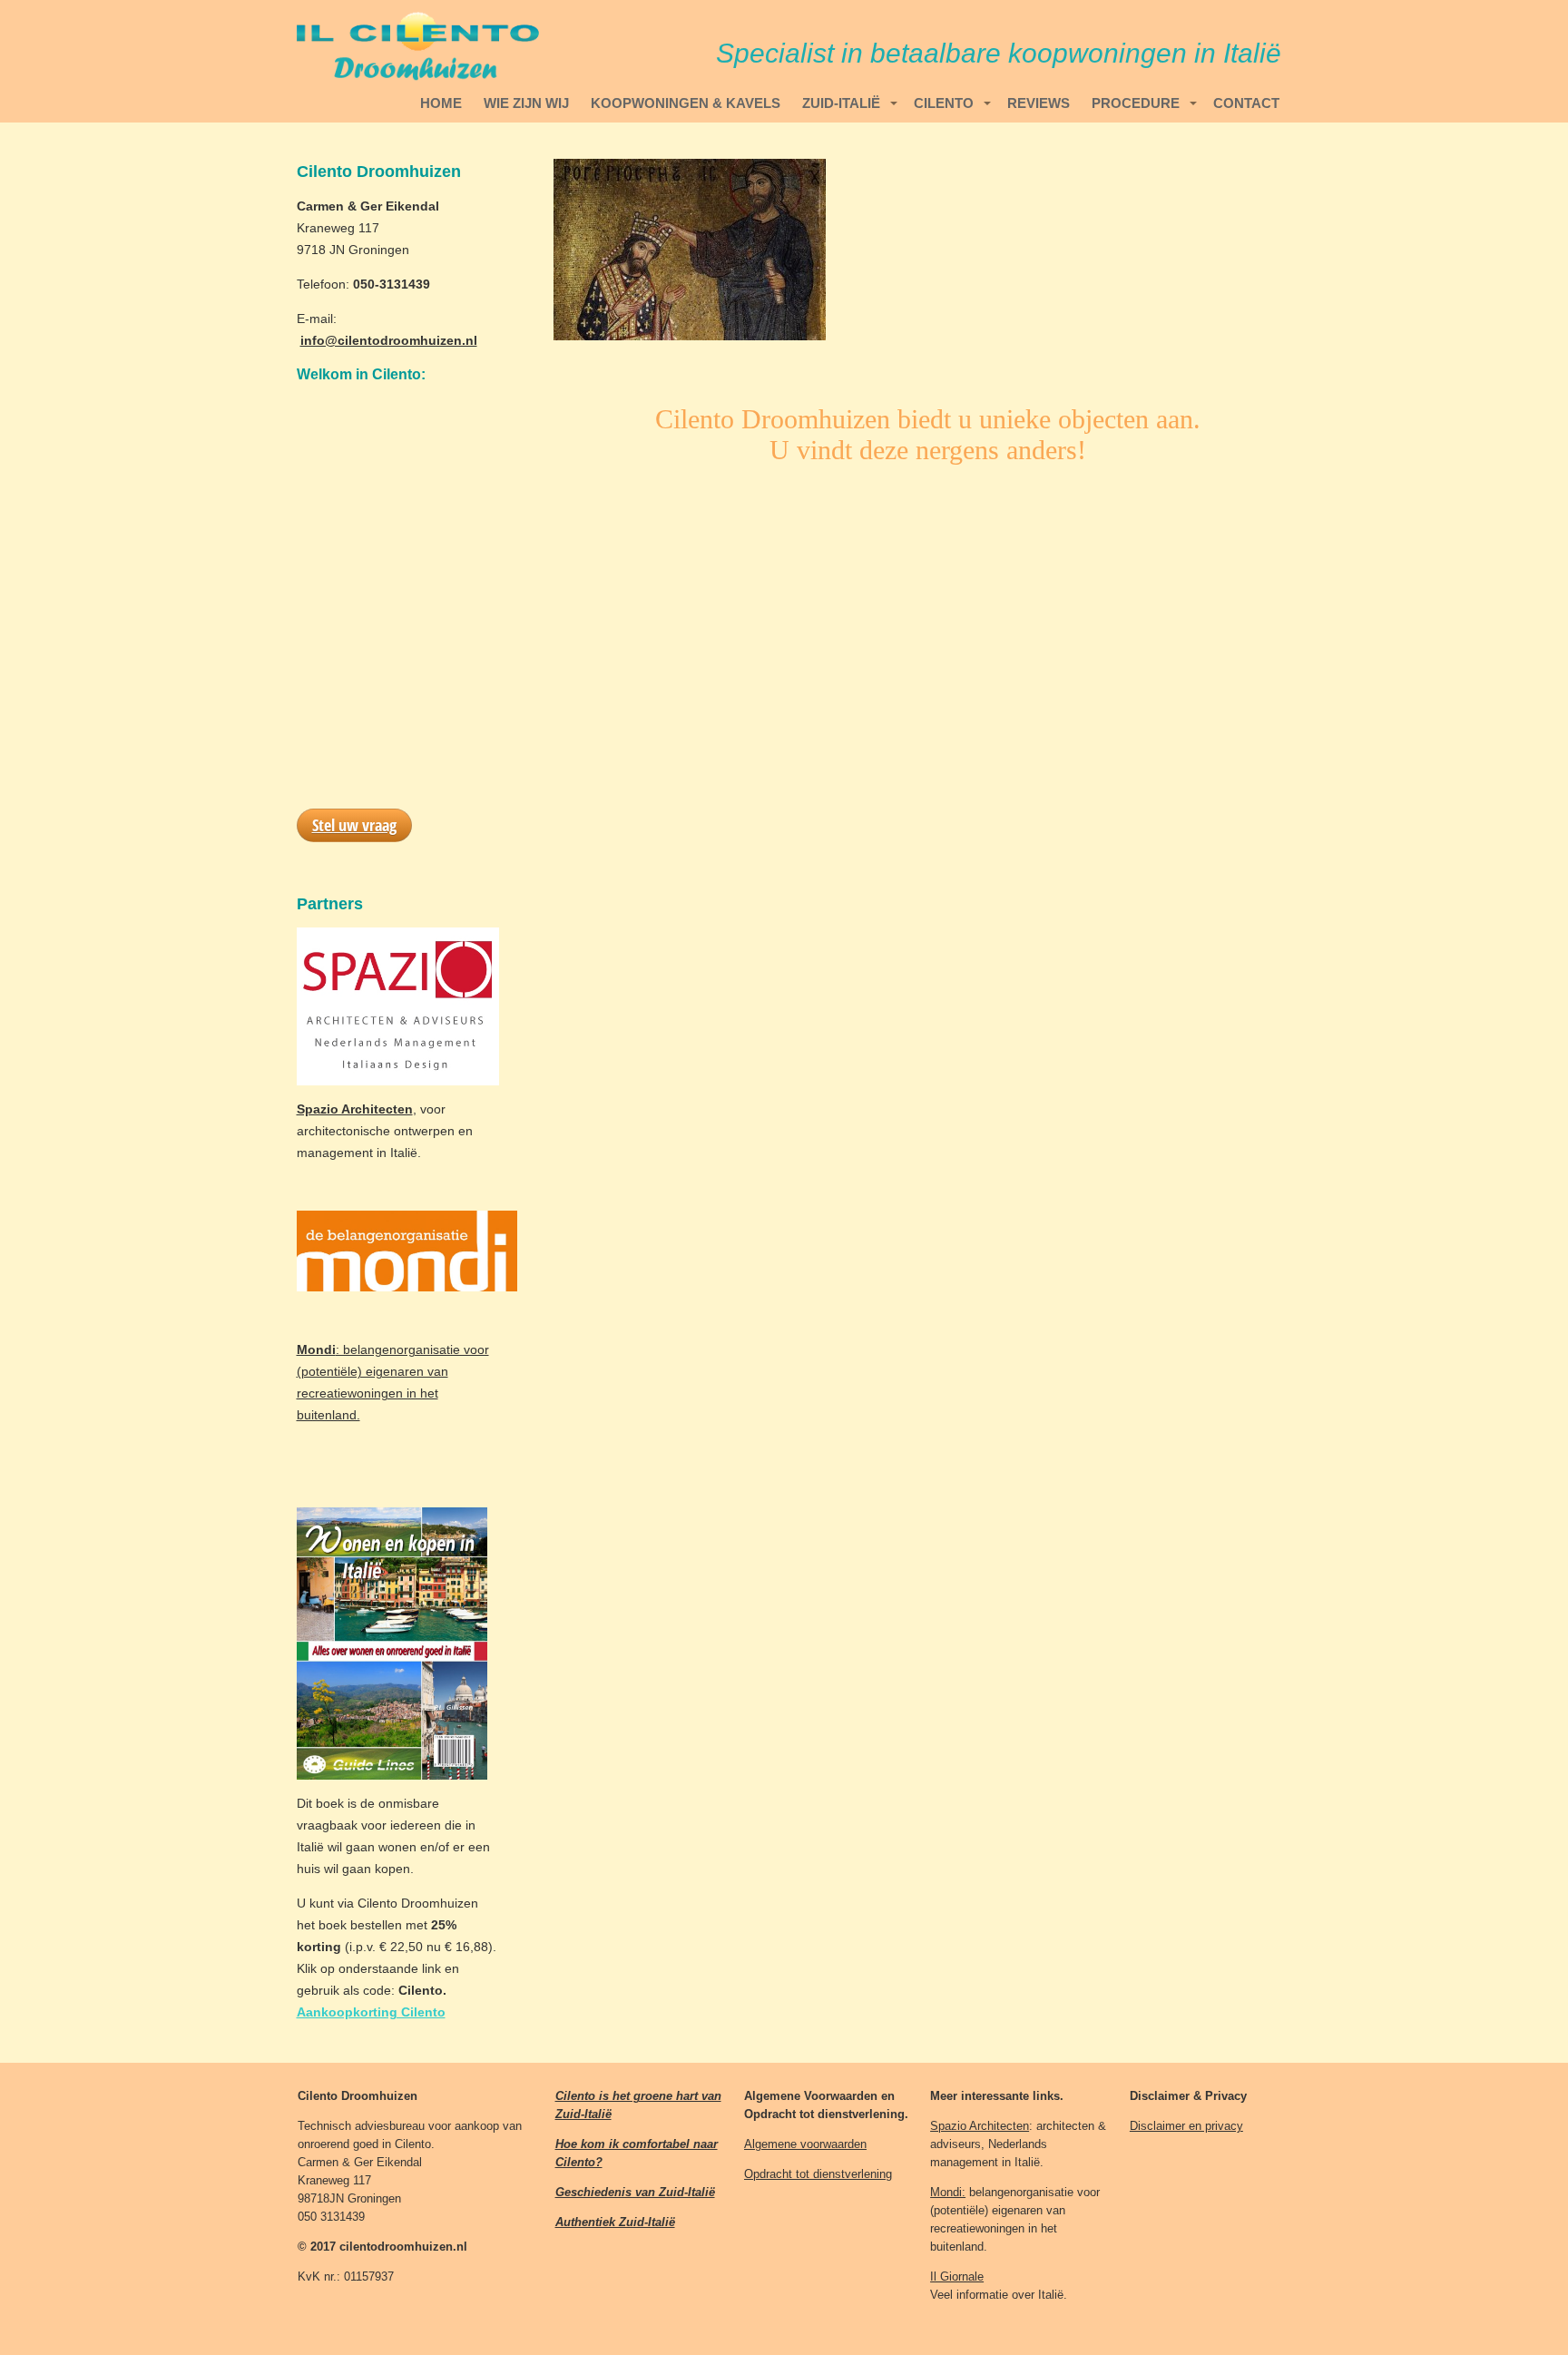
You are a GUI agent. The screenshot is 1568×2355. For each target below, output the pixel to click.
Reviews (1039, 103)
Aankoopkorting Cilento (371, 2012)
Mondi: (948, 2192)
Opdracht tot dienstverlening (818, 2174)
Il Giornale (957, 2276)
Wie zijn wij (526, 103)
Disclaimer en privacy (1186, 2126)
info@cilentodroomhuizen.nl (389, 340)
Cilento (944, 103)
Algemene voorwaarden (805, 2144)
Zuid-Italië (841, 103)
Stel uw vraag (354, 825)
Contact (1246, 103)
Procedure (1136, 103)
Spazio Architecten (980, 2126)
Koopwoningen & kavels (686, 103)
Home (441, 103)
